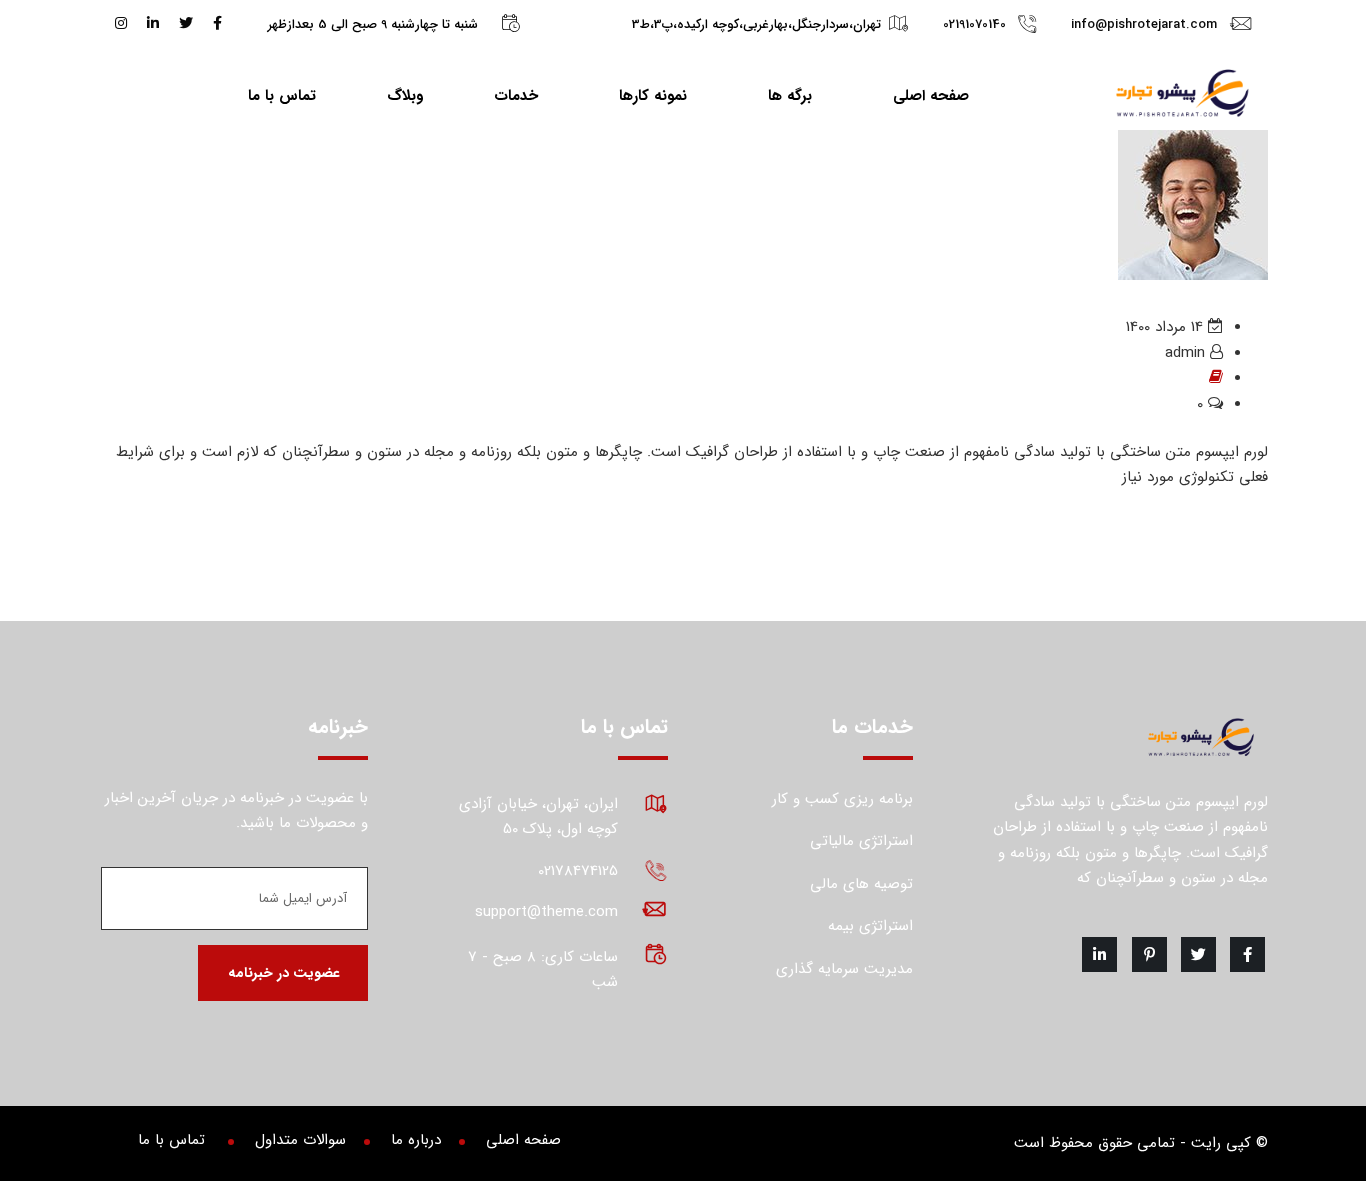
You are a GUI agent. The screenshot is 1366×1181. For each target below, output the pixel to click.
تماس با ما (282, 96)
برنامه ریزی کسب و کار (842, 799)
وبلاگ (405, 96)
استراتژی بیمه (870, 926)
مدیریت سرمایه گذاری (844, 969)
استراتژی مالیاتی (861, 841)
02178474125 (578, 871)
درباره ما (416, 1140)
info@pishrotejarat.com (1144, 24)
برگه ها (790, 96)
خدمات (516, 96)
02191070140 (974, 24)
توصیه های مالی (861, 884)
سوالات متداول (300, 1140)
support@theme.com (546, 912)
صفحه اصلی (931, 96)
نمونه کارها (653, 96)
